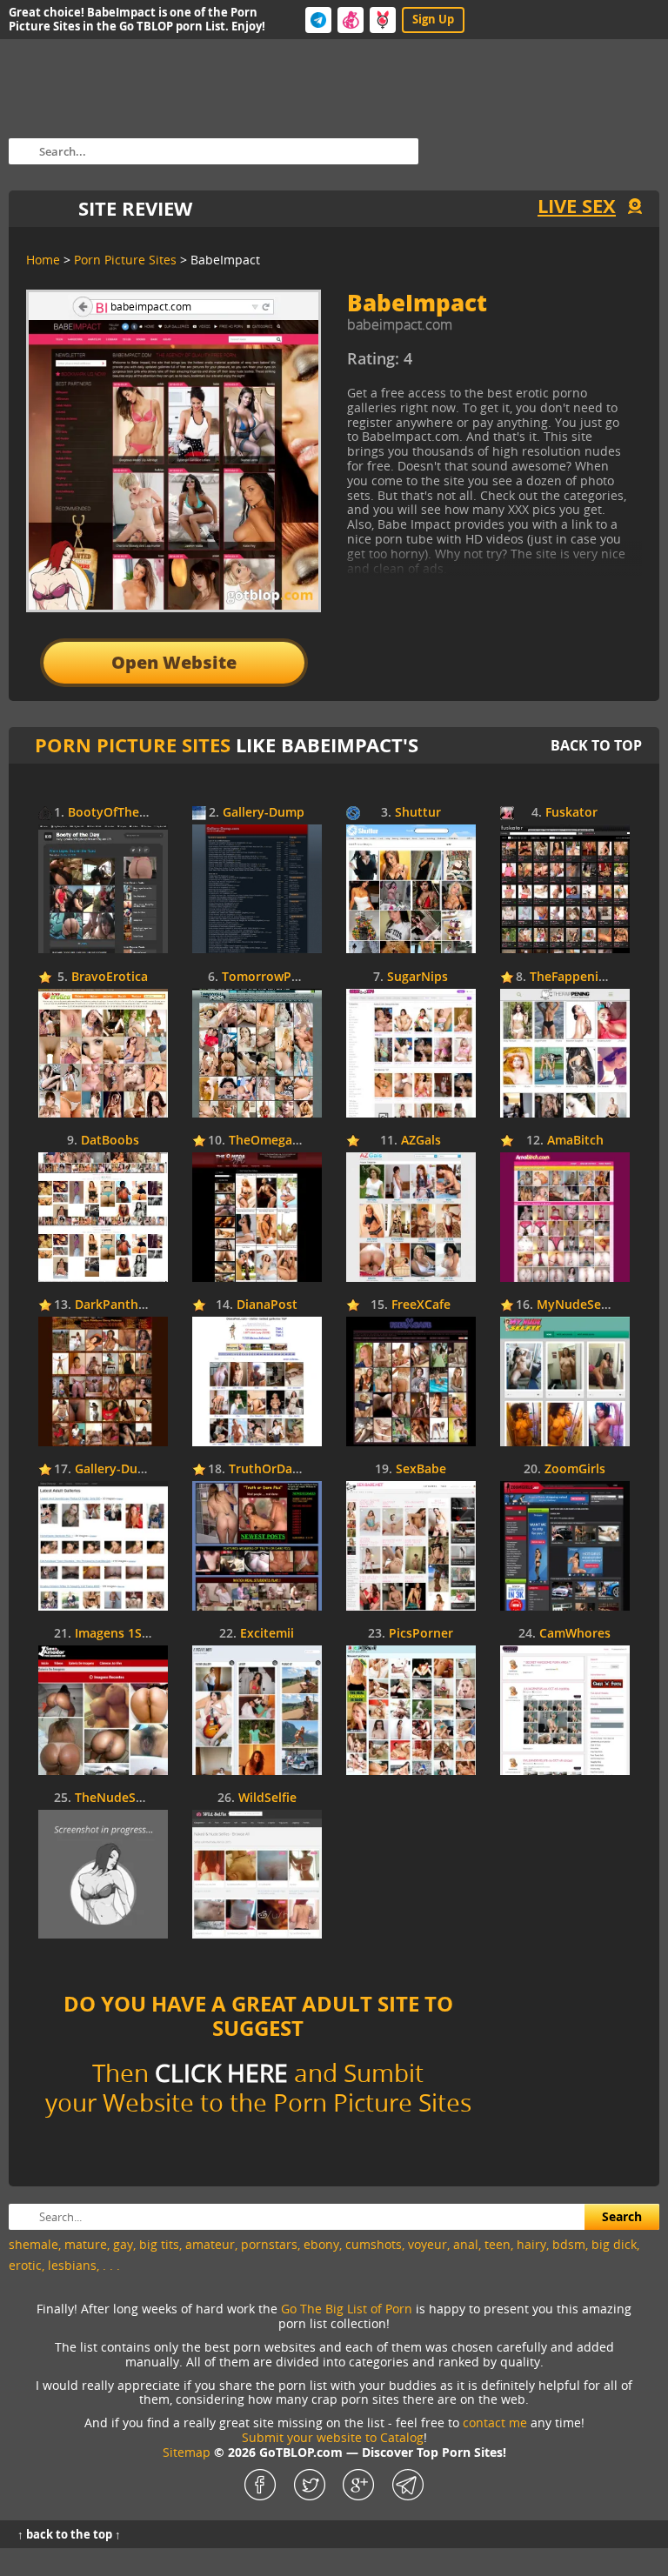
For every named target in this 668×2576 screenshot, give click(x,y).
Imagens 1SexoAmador (143, 1634)
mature (86, 2244)
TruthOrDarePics (278, 1469)
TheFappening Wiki (586, 977)
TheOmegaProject (282, 1141)
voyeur (428, 2244)
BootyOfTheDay (115, 813)
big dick (614, 2244)
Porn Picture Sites (133, 745)
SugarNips (417, 977)
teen (498, 2244)
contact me (495, 2423)
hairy (531, 2244)
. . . (111, 2265)
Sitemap (187, 2452)
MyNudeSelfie (578, 1305)
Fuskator (571, 813)
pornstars (269, 2244)
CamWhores (575, 1634)
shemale (33, 2244)
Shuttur (418, 813)
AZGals (421, 1141)
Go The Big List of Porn (347, 2309)
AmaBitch (575, 1141)
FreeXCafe (421, 1305)
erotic (25, 2265)
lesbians (72, 2265)
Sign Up (433, 19)
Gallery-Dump (264, 813)
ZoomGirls (575, 1469)
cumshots (374, 2244)
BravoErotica (110, 977)
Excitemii (267, 1634)
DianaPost (267, 1305)
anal (466, 2244)
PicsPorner (421, 1634)
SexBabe (421, 1469)
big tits (159, 2244)
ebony (321, 2244)
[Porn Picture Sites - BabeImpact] (490, 365)
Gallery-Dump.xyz (127, 1469)
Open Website (174, 662)
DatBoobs (110, 1141)
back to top (596, 745)
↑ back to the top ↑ (69, 2534)
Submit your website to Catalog (333, 2437)
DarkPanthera (116, 1305)
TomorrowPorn (267, 977)
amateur (210, 2244)
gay (123, 2244)
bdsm (569, 2244)
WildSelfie (267, 1798)
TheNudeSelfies (121, 1798)
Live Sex (577, 206)
